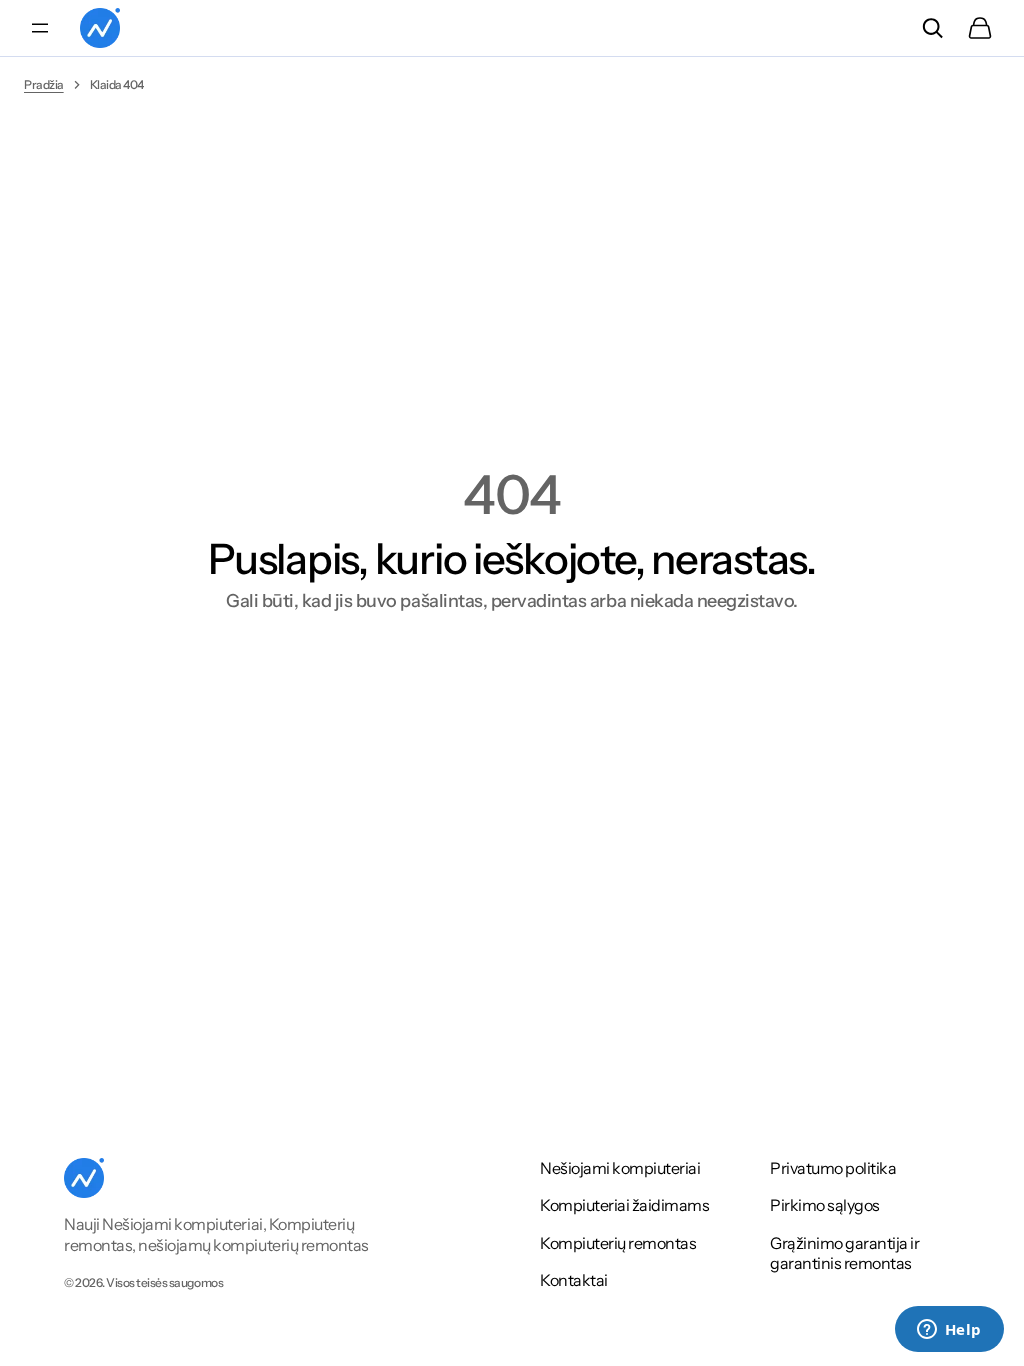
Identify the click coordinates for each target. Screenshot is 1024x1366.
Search (932, 28)
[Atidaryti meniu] (40, 28)
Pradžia (44, 84)
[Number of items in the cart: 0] (980, 28)
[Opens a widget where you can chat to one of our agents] (949, 1331)
